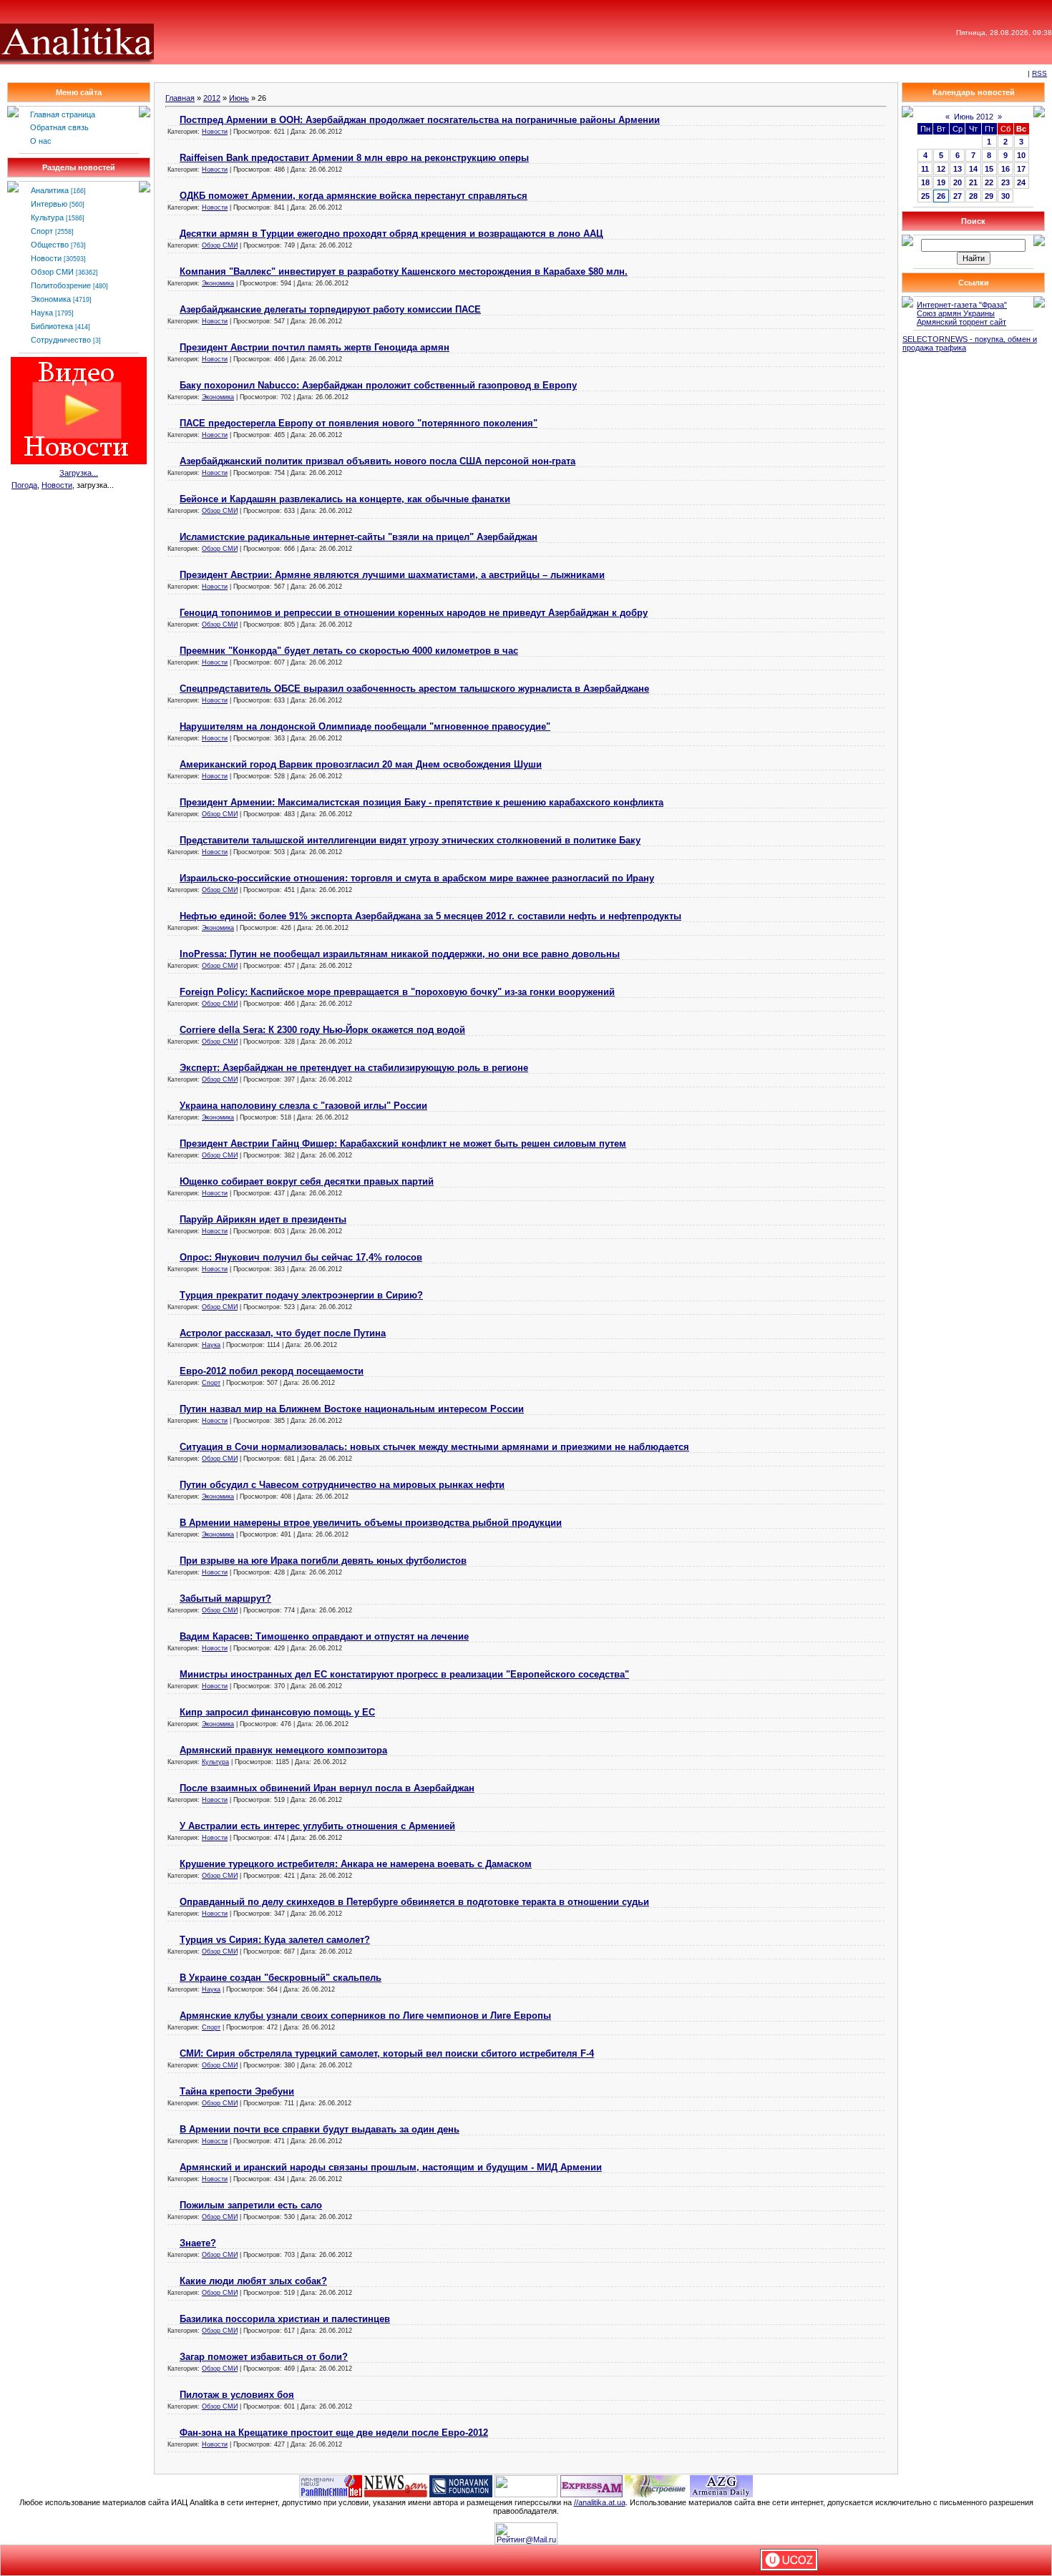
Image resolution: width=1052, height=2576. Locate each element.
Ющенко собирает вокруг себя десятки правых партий (307, 1181)
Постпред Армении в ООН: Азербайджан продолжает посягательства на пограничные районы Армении (420, 120)
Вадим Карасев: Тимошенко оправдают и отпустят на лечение (324, 1636)
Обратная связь (59, 127)
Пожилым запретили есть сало (251, 2205)
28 (973, 196)
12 (941, 169)
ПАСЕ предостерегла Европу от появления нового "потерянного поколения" (359, 423)
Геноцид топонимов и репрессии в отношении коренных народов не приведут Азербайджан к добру (414, 613)
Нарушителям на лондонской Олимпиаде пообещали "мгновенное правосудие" (365, 726)
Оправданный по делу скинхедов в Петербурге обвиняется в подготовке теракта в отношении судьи (414, 1902)
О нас (41, 141)
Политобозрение (61, 285)
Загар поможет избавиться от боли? (264, 2357)
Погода (24, 485)
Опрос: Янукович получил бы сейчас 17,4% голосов (301, 1257)
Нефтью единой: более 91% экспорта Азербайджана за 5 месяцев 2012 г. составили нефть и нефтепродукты (430, 916)
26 (941, 196)
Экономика (51, 299)
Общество (50, 245)
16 (1005, 169)
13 (958, 169)
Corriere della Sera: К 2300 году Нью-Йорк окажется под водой (322, 1030)
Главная (180, 98)
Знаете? (198, 2243)
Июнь (239, 98)
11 (925, 169)
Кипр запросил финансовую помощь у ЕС (277, 1712)
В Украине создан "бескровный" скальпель (281, 1978)
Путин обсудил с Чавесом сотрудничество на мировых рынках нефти (342, 1485)
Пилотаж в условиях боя (237, 2395)
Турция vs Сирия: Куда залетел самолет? (275, 1940)
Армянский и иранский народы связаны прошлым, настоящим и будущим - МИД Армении (391, 2167)
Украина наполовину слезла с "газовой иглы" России (303, 1106)
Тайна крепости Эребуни (237, 2091)
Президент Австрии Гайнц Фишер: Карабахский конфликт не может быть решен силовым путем (403, 1143)
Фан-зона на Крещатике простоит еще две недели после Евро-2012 (334, 2433)
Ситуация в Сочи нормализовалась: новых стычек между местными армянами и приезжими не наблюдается (434, 1447)
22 (989, 182)
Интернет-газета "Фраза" (962, 305)
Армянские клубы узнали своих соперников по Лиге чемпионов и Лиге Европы (365, 2016)
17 (1021, 169)
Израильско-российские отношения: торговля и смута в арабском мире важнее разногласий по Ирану (417, 878)
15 (989, 169)
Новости (46, 258)
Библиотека (52, 326)
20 (958, 182)
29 (989, 196)
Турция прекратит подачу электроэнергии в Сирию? (301, 1295)
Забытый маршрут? (225, 1598)
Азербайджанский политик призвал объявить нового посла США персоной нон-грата (378, 461)
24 (1021, 182)
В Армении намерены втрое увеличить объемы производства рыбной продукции (371, 1523)
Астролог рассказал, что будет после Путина (283, 1333)
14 (973, 169)
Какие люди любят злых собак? (253, 2281)
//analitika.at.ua (600, 2502)
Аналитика (50, 190)
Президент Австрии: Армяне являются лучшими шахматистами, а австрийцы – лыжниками (392, 575)
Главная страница (63, 114)
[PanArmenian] (331, 2485)
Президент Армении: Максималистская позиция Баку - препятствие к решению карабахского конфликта (422, 802)
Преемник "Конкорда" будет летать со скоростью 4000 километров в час (349, 651)
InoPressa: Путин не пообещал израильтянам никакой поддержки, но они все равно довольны (400, 954)
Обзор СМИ (52, 272)
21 (973, 182)
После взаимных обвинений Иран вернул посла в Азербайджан (327, 1788)
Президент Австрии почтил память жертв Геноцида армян (315, 347)
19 (941, 182)
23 (1005, 182)
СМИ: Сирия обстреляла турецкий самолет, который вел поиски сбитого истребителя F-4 (387, 2053)
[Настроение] (656, 2485)
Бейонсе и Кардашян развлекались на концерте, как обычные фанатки (345, 499)
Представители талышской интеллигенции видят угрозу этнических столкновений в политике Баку (410, 840)
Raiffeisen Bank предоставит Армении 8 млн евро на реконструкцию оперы (354, 158)
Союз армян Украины (956, 313)
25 (925, 196)
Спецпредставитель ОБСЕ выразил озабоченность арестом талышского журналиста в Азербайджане (414, 689)
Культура (47, 217)
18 (925, 182)
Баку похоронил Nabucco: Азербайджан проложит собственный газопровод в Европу (378, 385)
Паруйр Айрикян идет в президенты (263, 1219)
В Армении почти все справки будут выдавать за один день (320, 2129)
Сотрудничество (61, 340)
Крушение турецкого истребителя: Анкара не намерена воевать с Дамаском (356, 1864)
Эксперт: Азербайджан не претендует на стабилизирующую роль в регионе (354, 1068)
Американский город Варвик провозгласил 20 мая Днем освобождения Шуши (361, 764)
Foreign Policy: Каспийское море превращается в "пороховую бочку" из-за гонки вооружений (397, 992)
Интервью (49, 204)
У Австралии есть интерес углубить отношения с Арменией (317, 1826)
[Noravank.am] (461, 2485)
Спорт (42, 231)
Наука (42, 313)
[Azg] (721, 2485)
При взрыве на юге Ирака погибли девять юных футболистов (323, 1561)
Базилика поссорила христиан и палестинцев (285, 2319)
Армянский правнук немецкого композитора (283, 1750)
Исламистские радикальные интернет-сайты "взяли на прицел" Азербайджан (359, 537)
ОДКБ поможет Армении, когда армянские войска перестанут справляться (354, 196)
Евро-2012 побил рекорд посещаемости (272, 1371)
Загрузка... (79, 473)
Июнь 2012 (974, 117)
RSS (1039, 73)
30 (1005, 196)
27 (958, 196)
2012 (212, 98)
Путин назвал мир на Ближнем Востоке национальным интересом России (352, 1409)
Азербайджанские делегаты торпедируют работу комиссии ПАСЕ (330, 309)
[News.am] (396, 2485)
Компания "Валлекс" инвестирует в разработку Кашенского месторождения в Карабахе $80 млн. (404, 271)
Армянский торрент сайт (961, 322)
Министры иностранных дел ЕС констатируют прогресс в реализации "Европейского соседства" (404, 1674)
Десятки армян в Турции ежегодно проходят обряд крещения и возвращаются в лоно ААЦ (391, 234)
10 (1021, 155)
